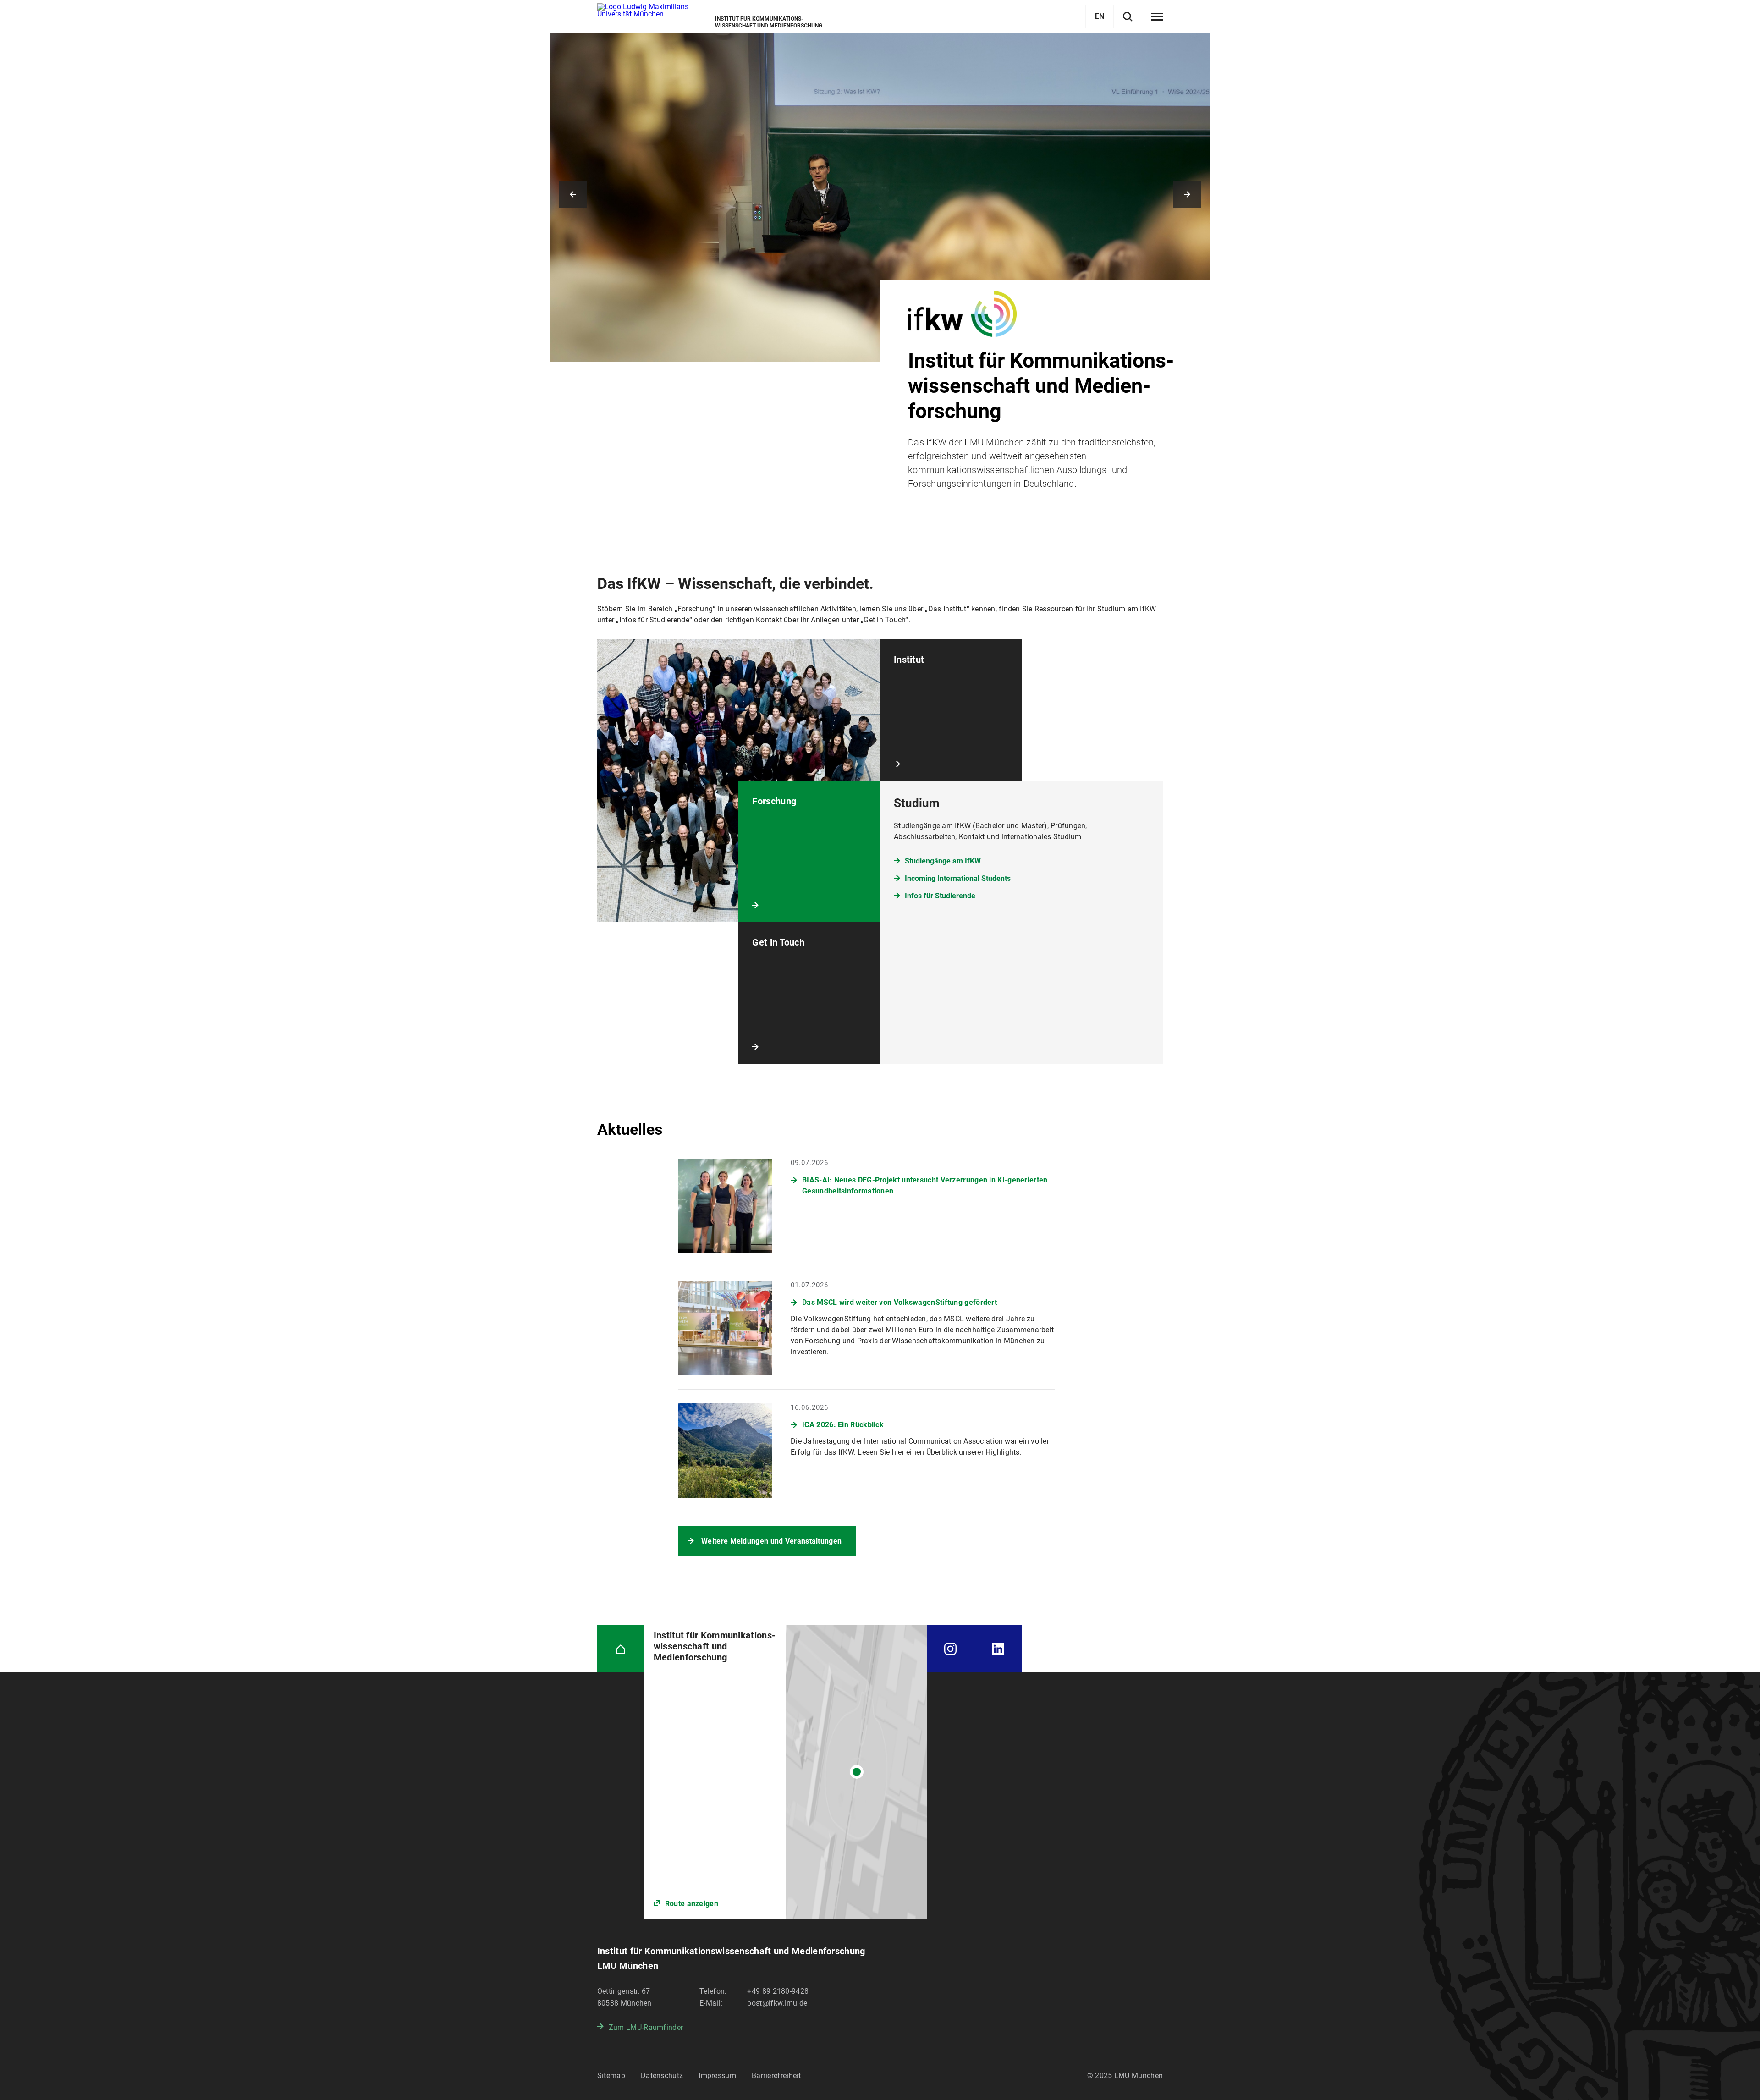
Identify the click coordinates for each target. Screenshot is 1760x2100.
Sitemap (611, 2075)
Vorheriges (573, 194)
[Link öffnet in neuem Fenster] (786, 1772)
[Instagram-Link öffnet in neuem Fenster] (951, 1649)
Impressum (717, 2075)
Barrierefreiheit (776, 2075)
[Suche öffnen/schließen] (1128, 17)
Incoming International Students (958, 878)
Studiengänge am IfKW (943, 861)
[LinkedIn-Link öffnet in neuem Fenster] (998, 1649)
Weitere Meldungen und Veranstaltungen (771, 1541)
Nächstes (1187, 194)
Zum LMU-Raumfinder (646, 2027)
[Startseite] (621, 1649)
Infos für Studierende (940, 896)
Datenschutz (662, 2075)
